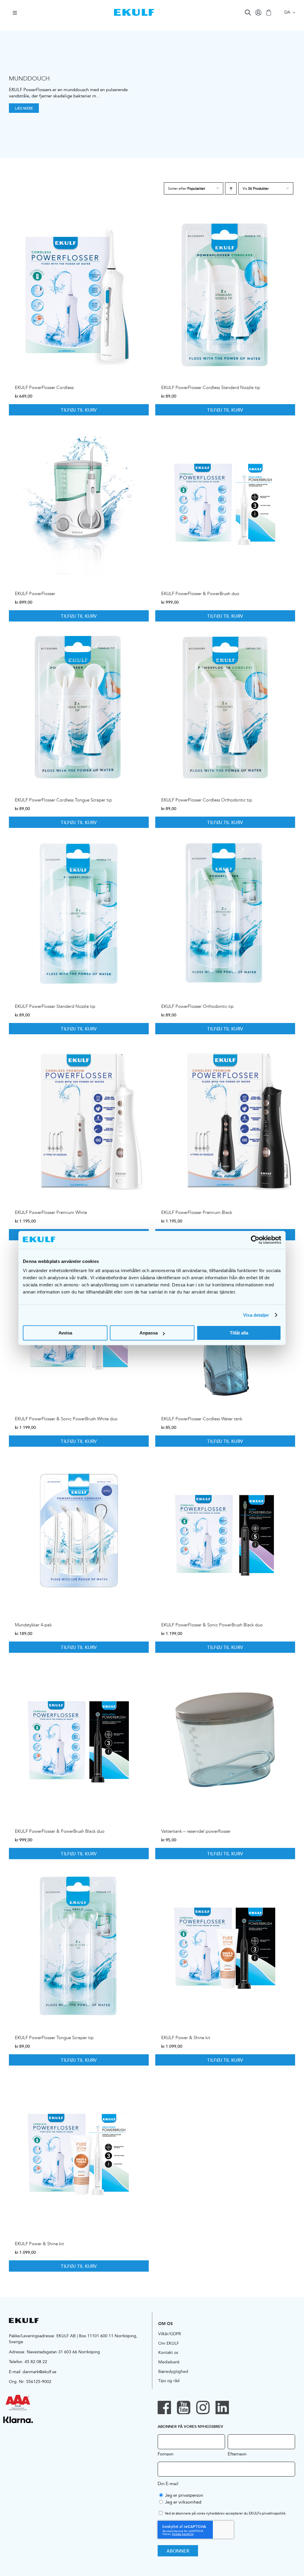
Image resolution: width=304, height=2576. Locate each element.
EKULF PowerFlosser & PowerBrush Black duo (60, 1831)
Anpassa (149, 1333)
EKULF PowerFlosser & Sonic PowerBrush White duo (66, 1419)
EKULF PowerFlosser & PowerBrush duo (200, 594)
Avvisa (65, 1333)
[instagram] (203, 2407)
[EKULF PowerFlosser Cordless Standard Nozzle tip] (225, 295)
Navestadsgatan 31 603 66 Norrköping (63, 2352)
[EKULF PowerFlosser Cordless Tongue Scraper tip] (79, 707)
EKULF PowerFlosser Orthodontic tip (197, 1006)
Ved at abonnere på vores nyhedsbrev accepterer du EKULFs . (226, 2513)
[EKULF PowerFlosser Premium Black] (225, 1120)
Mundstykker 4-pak (33, 1625)
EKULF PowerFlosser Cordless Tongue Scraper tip (63, 800)
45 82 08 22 (36, 2362)
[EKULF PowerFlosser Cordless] (79, 295)
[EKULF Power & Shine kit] (225, 1945)
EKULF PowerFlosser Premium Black (197, 1212)
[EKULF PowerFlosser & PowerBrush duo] (225, 501)
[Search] (248, 12)
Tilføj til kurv (79, 410)
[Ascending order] (231, 188)
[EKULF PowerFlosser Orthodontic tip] (225, 914)
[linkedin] (222, 2407)
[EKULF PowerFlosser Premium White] (79, 1120)
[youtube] (184, 2407)
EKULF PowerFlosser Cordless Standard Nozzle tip (211, 388)
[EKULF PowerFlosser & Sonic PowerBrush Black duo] (225, 1533)
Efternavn (237, 2454)
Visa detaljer (256, 1315)
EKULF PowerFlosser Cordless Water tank (202, 1419)
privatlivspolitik (274, 2513)
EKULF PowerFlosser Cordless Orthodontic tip (207, 800)
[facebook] (164, 2407)
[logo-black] (24, 2320)
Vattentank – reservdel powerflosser (196, 1831)
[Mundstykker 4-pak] (79, 1533)
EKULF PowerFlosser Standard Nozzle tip (55, 1006)
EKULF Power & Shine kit (186, 2038)
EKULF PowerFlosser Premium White (51, 1212)
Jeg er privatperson (184, 2495)
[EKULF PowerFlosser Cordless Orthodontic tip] (225, 707)
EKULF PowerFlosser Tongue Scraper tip (54, 2038)
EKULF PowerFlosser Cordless (44, 388)
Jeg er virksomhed (183, 2502)
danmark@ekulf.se (39, 2372)
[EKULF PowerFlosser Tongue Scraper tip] (79, 1945)
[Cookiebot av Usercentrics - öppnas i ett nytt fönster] (255, 1240)
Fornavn (166, 2454)
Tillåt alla (239, 1333)
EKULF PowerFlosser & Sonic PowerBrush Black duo (212, 1625)
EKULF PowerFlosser (35, 594)
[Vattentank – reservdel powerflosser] (225, 1739)
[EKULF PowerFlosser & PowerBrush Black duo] (79, 1739)
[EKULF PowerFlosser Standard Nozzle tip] (79, 914)
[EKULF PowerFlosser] (79, 501)
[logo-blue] (134, 11)
